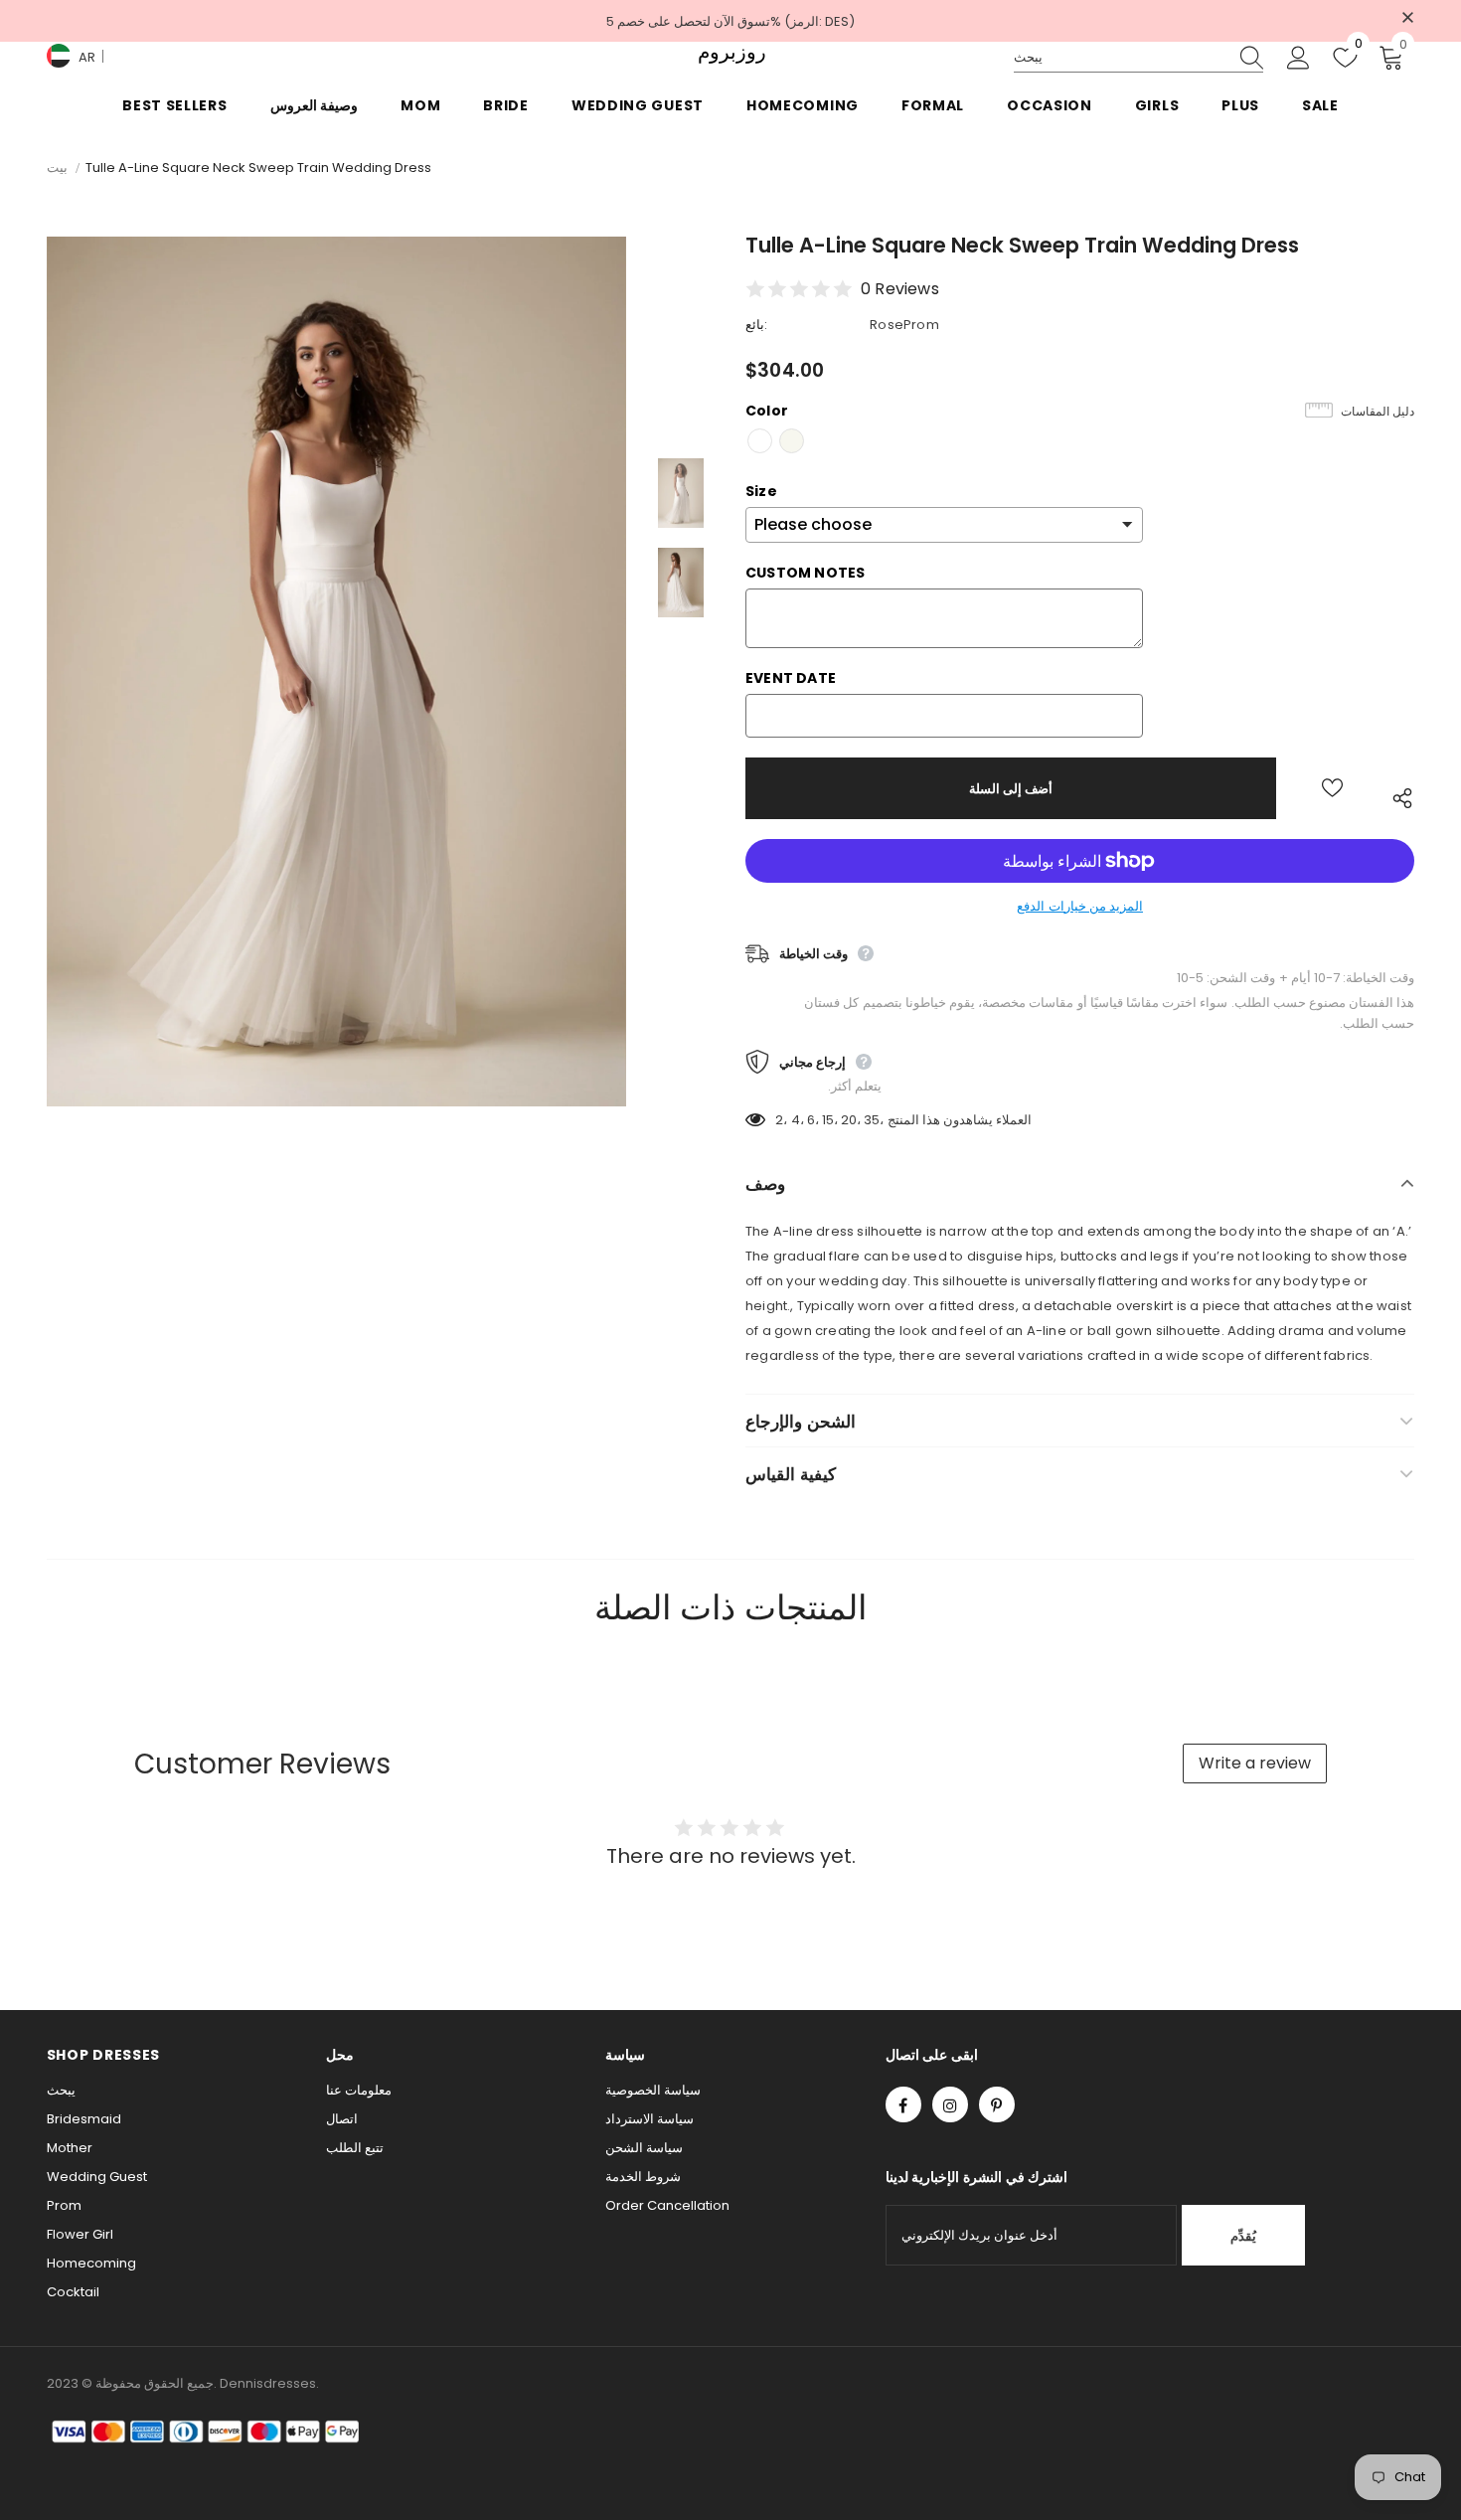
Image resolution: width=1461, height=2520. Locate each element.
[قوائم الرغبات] (1332, 788)
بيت (57, 168)
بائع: (756, 325)
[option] (336, 672)
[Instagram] (950, 2104)
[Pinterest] (997, 2104)
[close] (1407, 19)
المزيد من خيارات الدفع (1080, 906)
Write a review (1255, 1763)
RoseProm (904, 325)
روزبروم (730, 52)
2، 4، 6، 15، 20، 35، (829, 1120)
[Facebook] (903, 2104)
